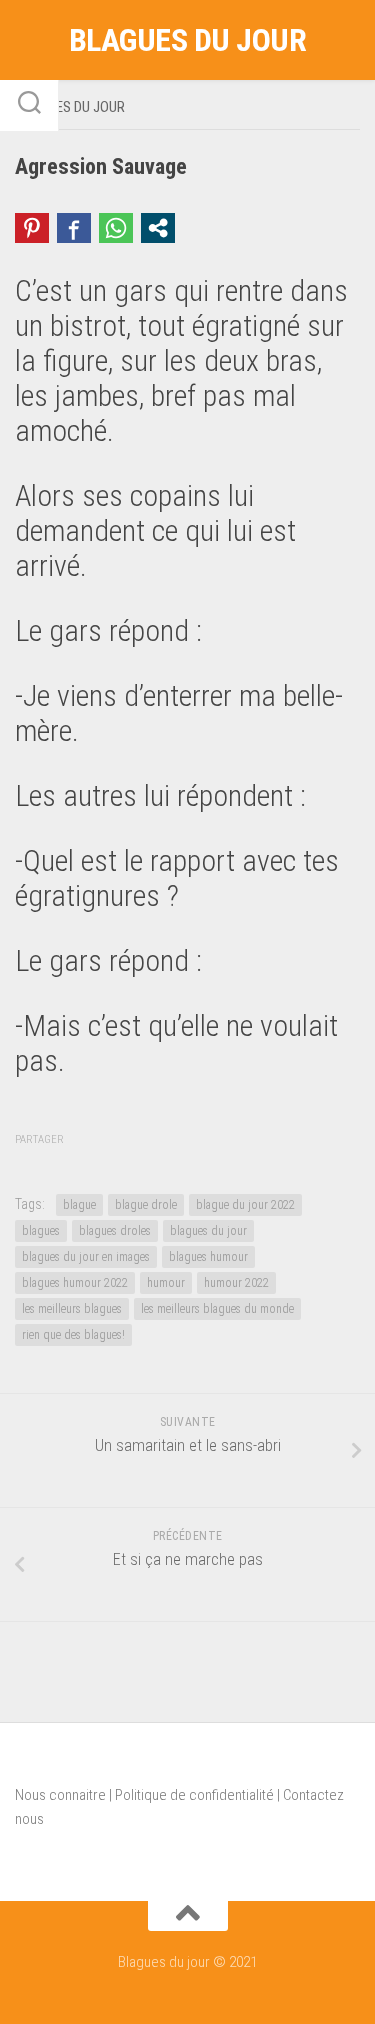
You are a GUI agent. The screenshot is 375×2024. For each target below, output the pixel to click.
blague (79, 1205)
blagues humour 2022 (75, 1283)
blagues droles (115, 1231)
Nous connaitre (60, 1795)
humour (166, 1283)
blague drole (146, 1205)
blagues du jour (208, 1231)
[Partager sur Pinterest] (32, 228)
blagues (41, 1231)
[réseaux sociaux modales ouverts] (158, 228)
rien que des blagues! (73, 1335)
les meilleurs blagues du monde (217, 1309)
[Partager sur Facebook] (74, 228)
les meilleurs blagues (72, 1309)
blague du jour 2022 (245, 1205)
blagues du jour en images (86, 1257)
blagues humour (208, 1257)
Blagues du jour (188, 40)
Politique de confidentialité (194, 1795)
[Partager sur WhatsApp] (116, 228)
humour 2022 (236, 1283)
